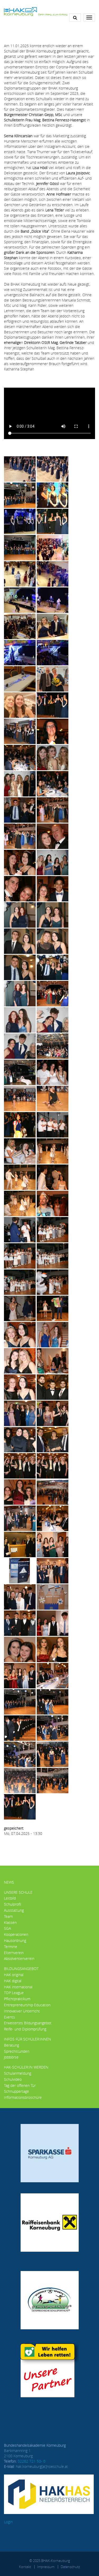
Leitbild (10, 1898)
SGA (7, 1928)
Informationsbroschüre (23, 2097)
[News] (36, 11)
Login (8, 2522)
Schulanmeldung (18, 2073)
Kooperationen (16, 1934)
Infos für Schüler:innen (27, 2039)
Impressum (46, 2567)
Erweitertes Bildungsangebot (28, 2023)
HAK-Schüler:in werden (26, 2067)
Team (8, 1916)
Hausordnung (15, 1940)
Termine (11, 1947)
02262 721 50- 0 (32, 2461)
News (9, 1882)
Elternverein (14, 1953)
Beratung (11, 2045)
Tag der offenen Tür (20, 2085)
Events (10, 2017)
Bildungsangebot (21, 1969)
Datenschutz (70, 2567)
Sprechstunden (17, 2051)
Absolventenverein (19, 1958)
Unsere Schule (18, 1892)
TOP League (14, 1993)
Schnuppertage (16, 2091)
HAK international (18, 1987)
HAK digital (13, 1981)
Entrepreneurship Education (27, 2005)
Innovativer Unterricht (22, 2011)
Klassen (10, 1922)
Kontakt (25, 2567)
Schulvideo (13, 2079)
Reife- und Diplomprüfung (25, 2029)
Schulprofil (13, 1904)
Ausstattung (14, 1910)
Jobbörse (11, 2057)
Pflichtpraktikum (17, 1999)
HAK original (14, 1975)
